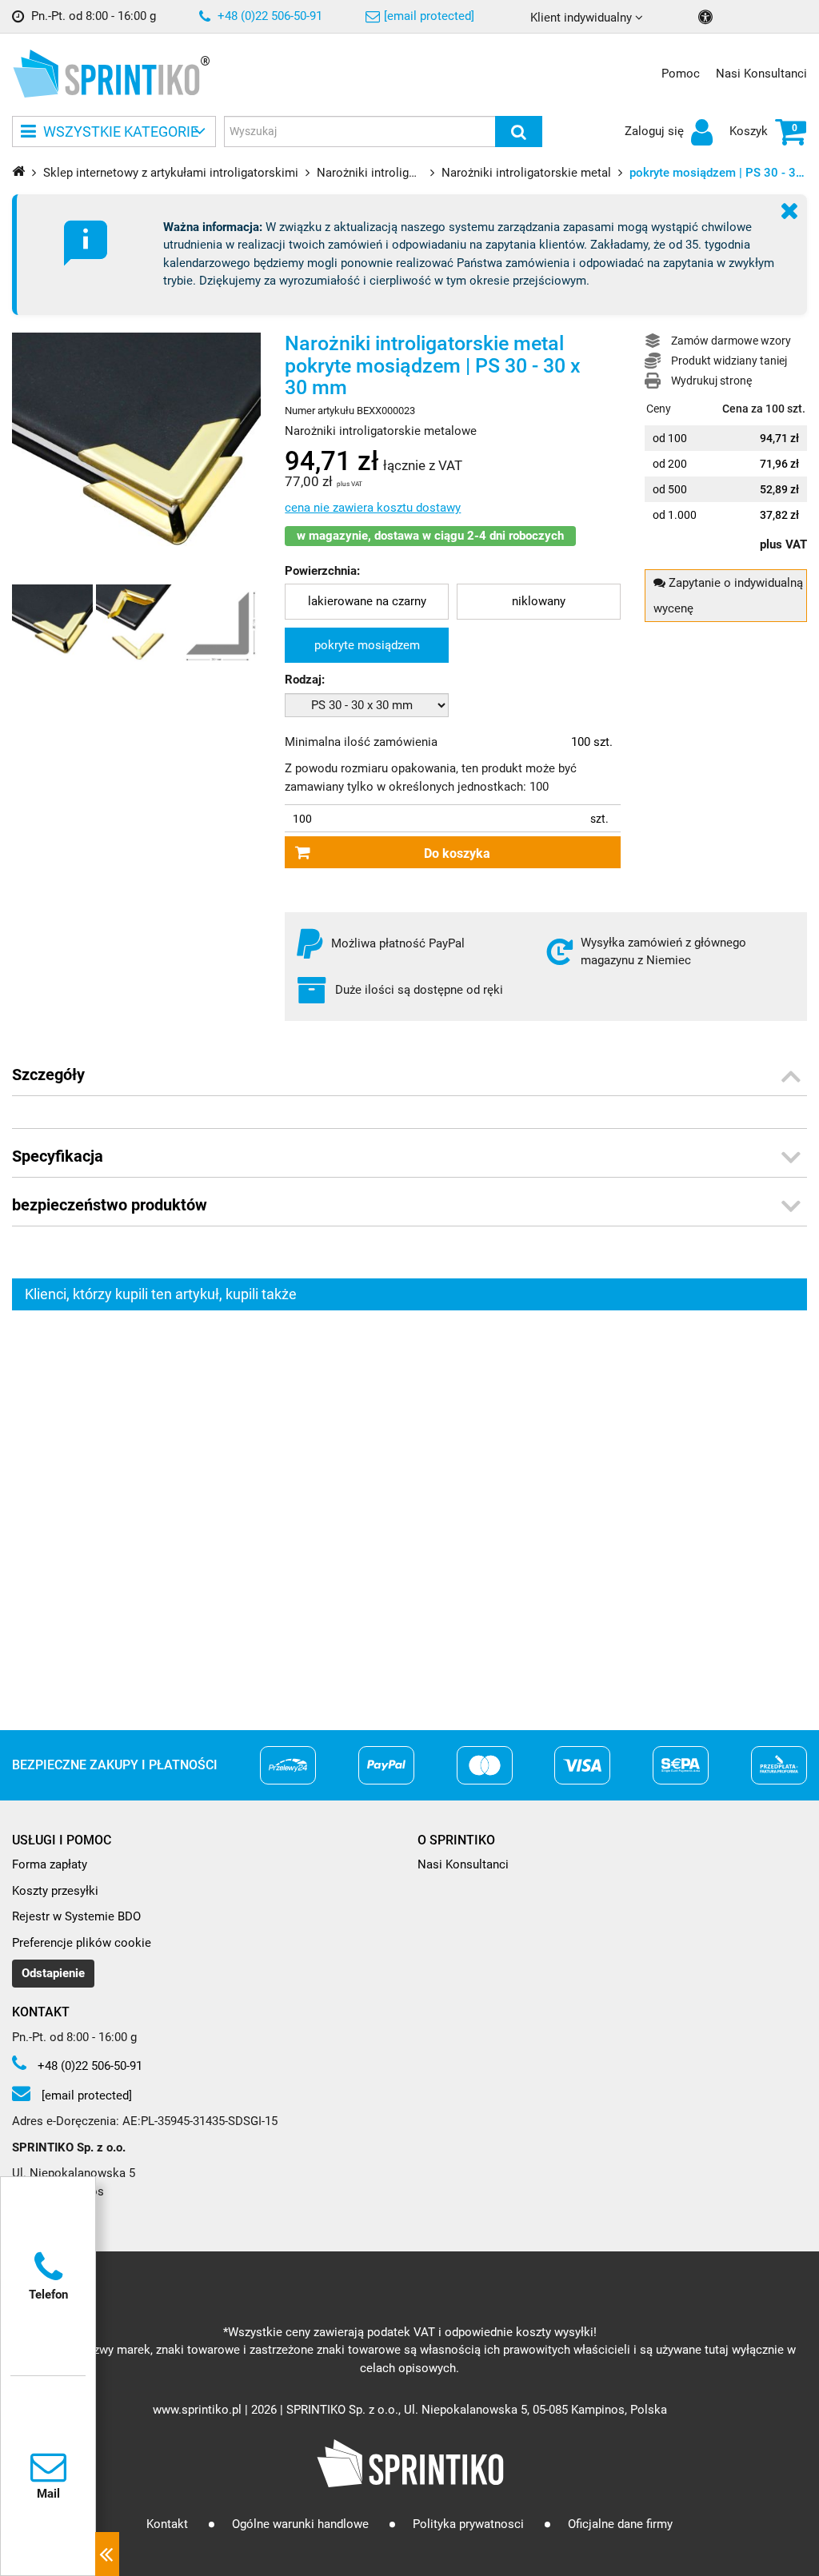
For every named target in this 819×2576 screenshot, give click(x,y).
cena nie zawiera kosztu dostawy (373, 508)
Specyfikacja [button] (58, 1156)
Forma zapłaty (50, 1864)
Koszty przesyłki (55, 1891)
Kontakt (167, 2524)
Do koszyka (457, 853)
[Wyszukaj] (519, 132)
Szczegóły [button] (48, 1075)
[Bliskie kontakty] (107, 2554)
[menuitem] (367, 602)
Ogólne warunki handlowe (300, 2524)
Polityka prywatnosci (468, 2524)
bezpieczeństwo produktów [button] (110, 1205)
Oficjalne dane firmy (620, 2524)
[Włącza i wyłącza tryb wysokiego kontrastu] (707, 17)
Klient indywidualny (583, 18)
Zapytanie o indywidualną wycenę (728, 596)
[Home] (18, 171)
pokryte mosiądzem (367, 645)
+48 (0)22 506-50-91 (268, 16)
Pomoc (681, 74)
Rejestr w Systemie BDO (76, 1916)
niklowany (539, 601)
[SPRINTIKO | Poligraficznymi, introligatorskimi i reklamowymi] (106, 74)
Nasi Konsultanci (761, 74)
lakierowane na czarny (367, 601)
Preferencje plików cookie (82, 1943)
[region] (409, 1506)
